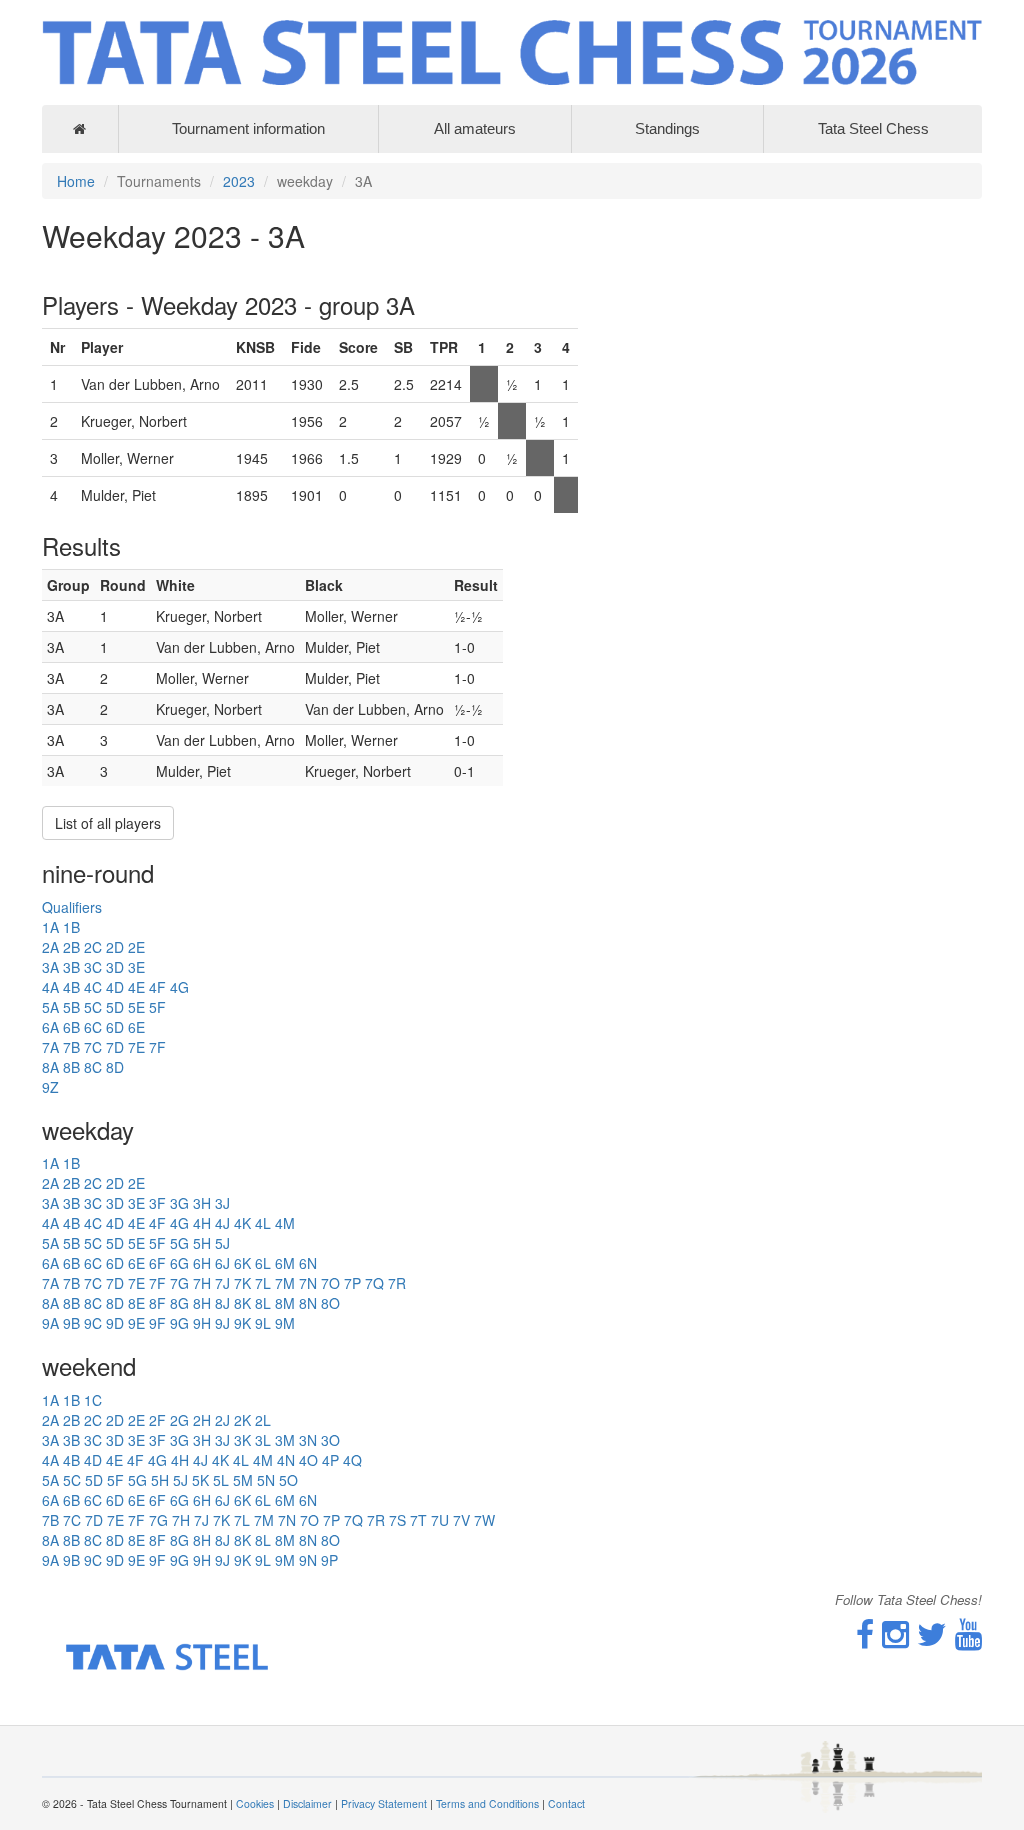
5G (179, 1243)
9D (115, 1323)
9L (263, 1323)
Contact (566, 1803)
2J (222, 1420)
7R (397, 1283)
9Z (50, 1087)
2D (115, 947)
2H (202, 1420)
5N (266, 1480)
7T (418, 1520)
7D (115, 1047)
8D (115, 1067)
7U (440, 1520)
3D (115, 967)
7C (93, 1047)
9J (222, 1323)
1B (71, 927)
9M (285, 1323)
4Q (352, 1460)
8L (263, 1303)
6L (263, 1263)
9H (202, 1323)
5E (136, 1007)
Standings (667, 128)
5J (222, 1243)
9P (329, 1560)
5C (93, 1007)
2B (71, 947)
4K (242, 1223)
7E (136, 1047)
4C (93, 987)
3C (93, 967)
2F (157, 1420)
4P (330, 1460)
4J (222, 1223)
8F (157, 1303)
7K (242, 1283)
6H (202, 1263)
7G (179, 1283)
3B (71, 967)
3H (202, 1203)
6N (308, 1263)
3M (285, 1440)
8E (136, 1303)
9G (179, 1323)
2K (242, 1420)
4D (115, 987)
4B (71, 987)
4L (263, 1223)
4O (308, 1460)
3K (242, 1440)
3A (50, 967)
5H (202, 1243)
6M (285, 1263)
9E (136, 1323)
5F (157, 1007)
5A (50, 1007)
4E (136, 987)
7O (330, 1283)
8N (308, 1303)
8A (50, 1067)
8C (93, 1067)
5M (243, 1480)
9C (93, 1323)
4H (202, 1223)
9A (50, 1323)
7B (71, 1047)
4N (286, 1460)
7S (397, 1520)
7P (352, 1283)
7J (222, 1283)
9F (157, 1323)
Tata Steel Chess (873, 128)
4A (50, 987)
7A (50, 1047)
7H (202, 1283)
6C (93, 1027)
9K (242, 1323)
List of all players (108, 823)
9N (308, 1560)
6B (71, 1027)
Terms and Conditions (487, 1803)
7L (263, 1283)
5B (71, 1007)
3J (222, 1203)
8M (285, 1303)
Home (76, 181)
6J (222, 1263)
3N (308, 1440)
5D (115, 1007)
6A (50, 1027)
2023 (239, 181)
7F (157, 1047)
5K (200, 1480)
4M (285, 1223)
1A (50, 927)
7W (484, 1520)
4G (179, 987)
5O (288, 1480)
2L (263, 1420)
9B (71, 1323)
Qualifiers (72, 907)
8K (242, 1303)
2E (136, 947)
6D (115, 1027)
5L (221, 1480)
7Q (374, 1283)
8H (202, 1303)
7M (285, 1283)
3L (263, 1440)
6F (157, 1263)
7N (308, 1283)
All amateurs (475, 128)
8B (71, 1067)
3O (330, 1440)
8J (222, 1303)
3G (179, 1203)
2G (179, 1420)
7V (461, 1520)
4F (157, 987)
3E (136, 967)
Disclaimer (307, 1803)
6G (179, 1263)
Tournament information (248, 128)
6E (136, 1027)
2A (50, 947)
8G (179, 1303)
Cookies (255, 1803)
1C (93, 1400)
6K (242, 1263)
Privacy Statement (384, 1803)
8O (330, 1303)
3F (157, 1203)
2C (93, 947)
